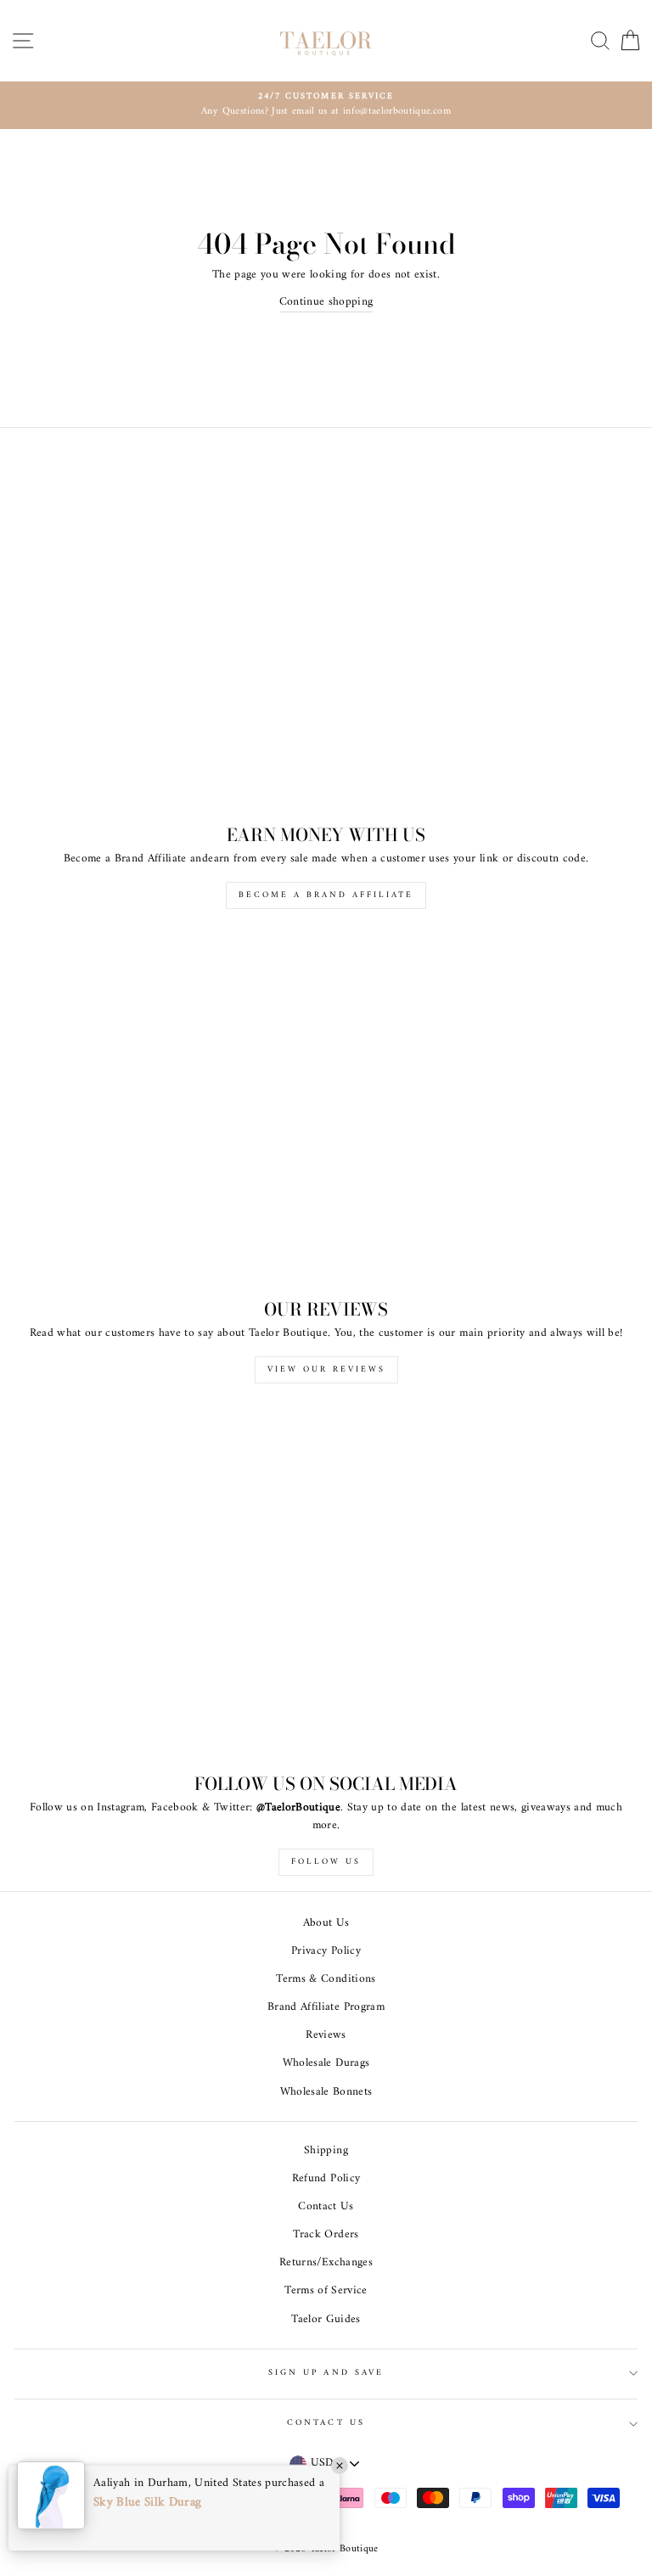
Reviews (326, 2035)
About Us (326, 1923)
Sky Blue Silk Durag (147, 2503)
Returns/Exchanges (326, 2263)
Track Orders (326, 2235)
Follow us (326, 1862)
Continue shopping (326, 303)
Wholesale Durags (326, 2063)
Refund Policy (326, 2179)
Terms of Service (326, 2291)
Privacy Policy (326, 1951)
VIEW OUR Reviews (326, 1369)
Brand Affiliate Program (326, 2007)
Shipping (326, 2151)
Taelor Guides (326, 2320)
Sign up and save (326, 2373)
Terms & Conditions (326, 1979)
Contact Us (326, 2207)
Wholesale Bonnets (326, 2092)
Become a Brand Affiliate (326, 895)
